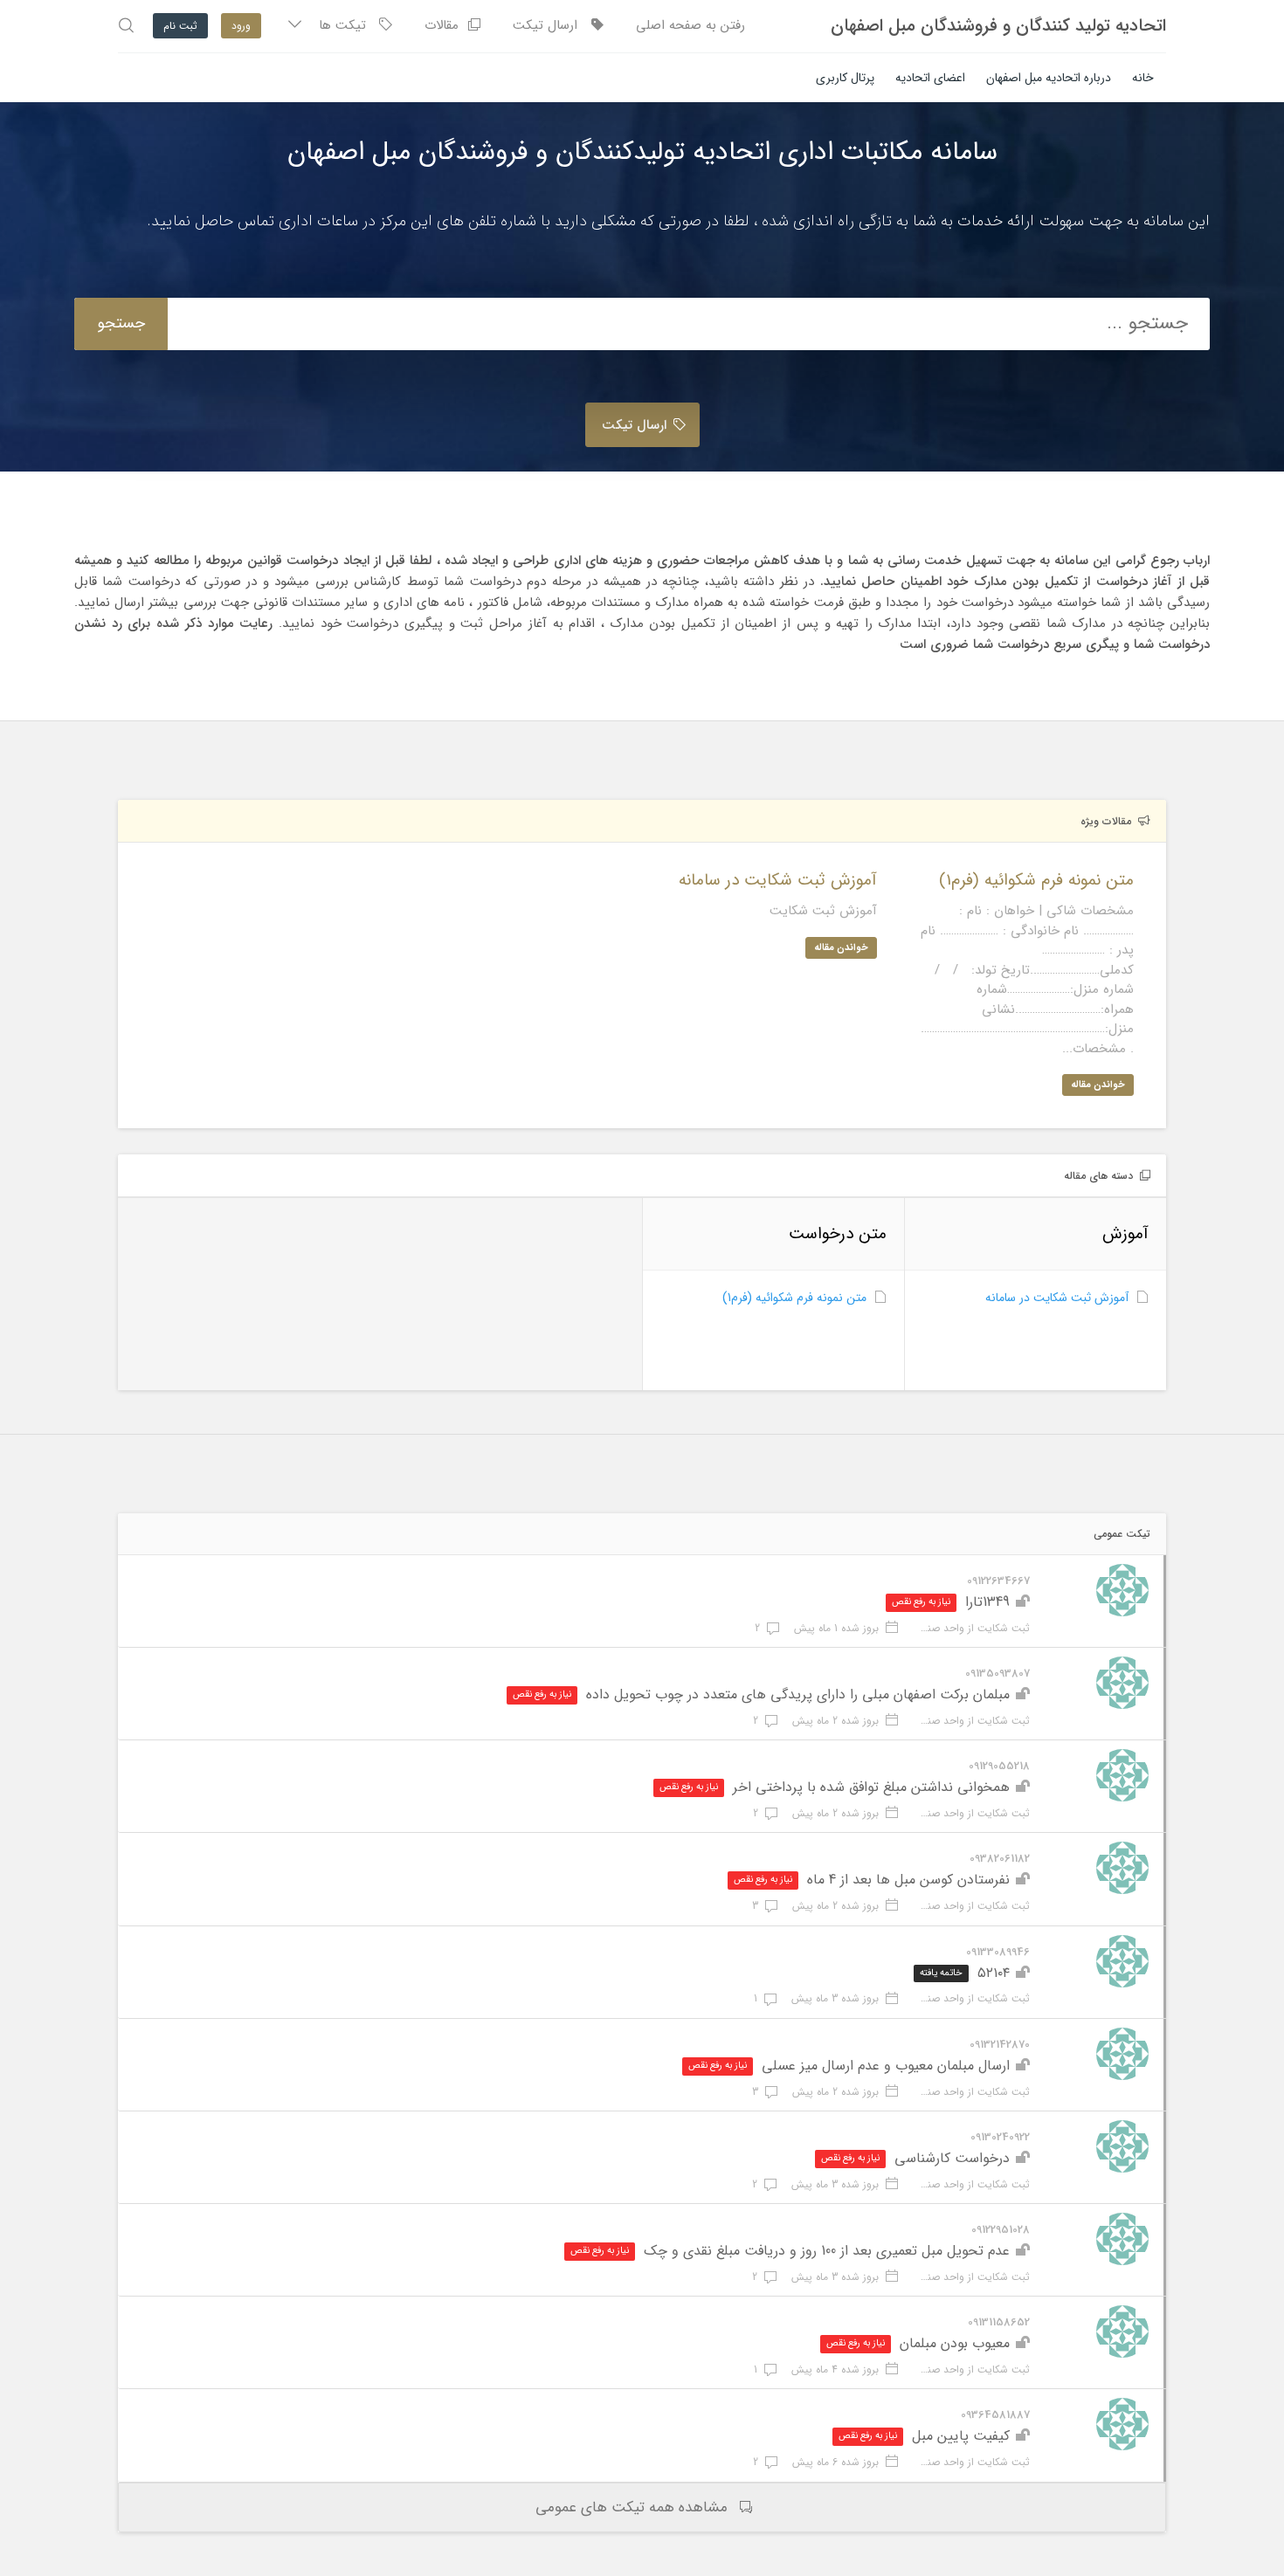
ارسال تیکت (552, 25)
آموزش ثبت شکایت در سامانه (1057, 1298)
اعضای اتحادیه (930, 78)
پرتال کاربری (845, 78)
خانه (1143, 78)
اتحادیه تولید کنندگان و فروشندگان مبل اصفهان (998, 26)
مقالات (446, 25)
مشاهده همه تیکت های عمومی (632, 2507)
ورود (241, 26)
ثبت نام (180, 26)
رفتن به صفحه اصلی (690, 25)
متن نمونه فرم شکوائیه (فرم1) (794, 1298)
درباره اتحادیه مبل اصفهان (1049, 78)
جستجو (121, 323)
